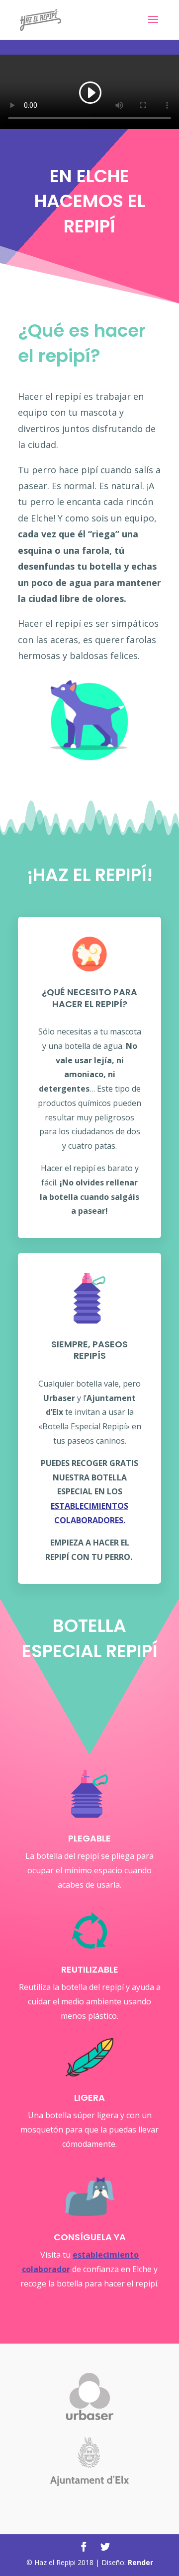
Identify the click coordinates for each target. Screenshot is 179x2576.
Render (140, 2562)
